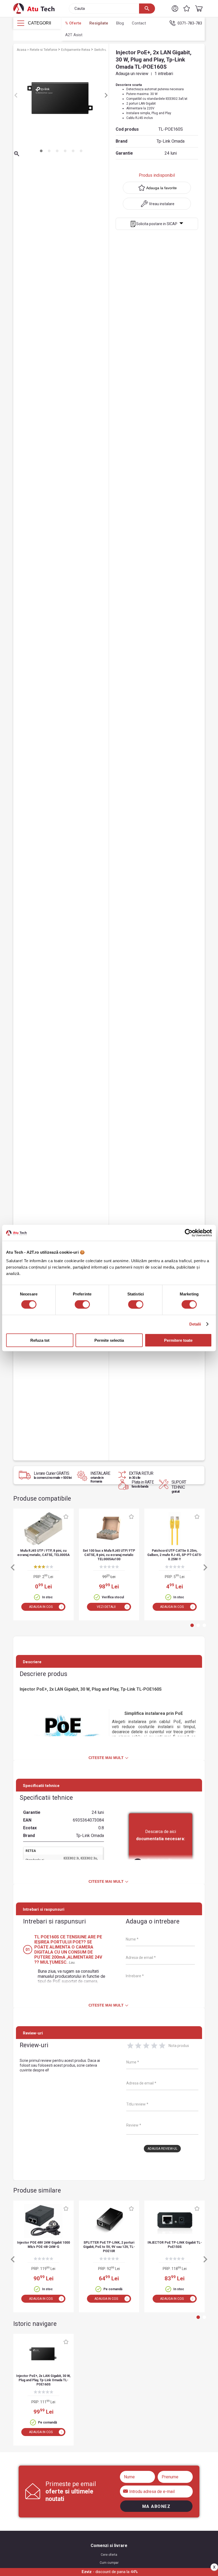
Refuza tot (40, 1340)
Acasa (22, 50)
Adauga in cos (41, 1607)
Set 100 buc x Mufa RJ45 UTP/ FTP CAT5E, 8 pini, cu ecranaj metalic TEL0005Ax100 (109, 1555)
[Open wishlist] (187, 9)
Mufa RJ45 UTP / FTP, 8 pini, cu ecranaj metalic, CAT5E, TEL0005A (43, 1553)
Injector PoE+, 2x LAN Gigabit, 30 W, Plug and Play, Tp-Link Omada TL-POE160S (43, 2380)
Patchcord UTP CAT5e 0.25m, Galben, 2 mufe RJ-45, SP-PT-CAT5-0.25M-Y (175, 1555)
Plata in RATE (143, 1484)
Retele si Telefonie (44, 50)
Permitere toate (178, 1340)
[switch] (82, 1304)
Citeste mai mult (106, 1758)
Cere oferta (109, 2555)
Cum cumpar (109, 2563)
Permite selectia (109, 1340)
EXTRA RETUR (141, 1475)
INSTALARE (101, 1477)
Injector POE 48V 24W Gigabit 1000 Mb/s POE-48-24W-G (43, 2245)
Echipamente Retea (76, 50)
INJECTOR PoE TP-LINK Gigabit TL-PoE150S (175, 2245)
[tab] (41, 151)
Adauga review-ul (162, 2149)
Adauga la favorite (162, 188)
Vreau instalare (162, 204)
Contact (139, 23)
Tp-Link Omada (171, 141)
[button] (175, 9)
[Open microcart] (198, 9)
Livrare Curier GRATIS (53, 1475)
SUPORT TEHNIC (179, 1487)
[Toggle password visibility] (126, 2491)
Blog (120, 23)
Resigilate (99, 23)
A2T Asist (74, 35)
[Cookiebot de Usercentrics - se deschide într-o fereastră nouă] (189, 1233)
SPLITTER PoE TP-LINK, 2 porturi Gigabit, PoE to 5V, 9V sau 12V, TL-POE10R (109, 2247)
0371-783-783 (190, 23)
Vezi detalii (106, 1607)
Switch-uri (102, 50)
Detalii (195, 1324)
